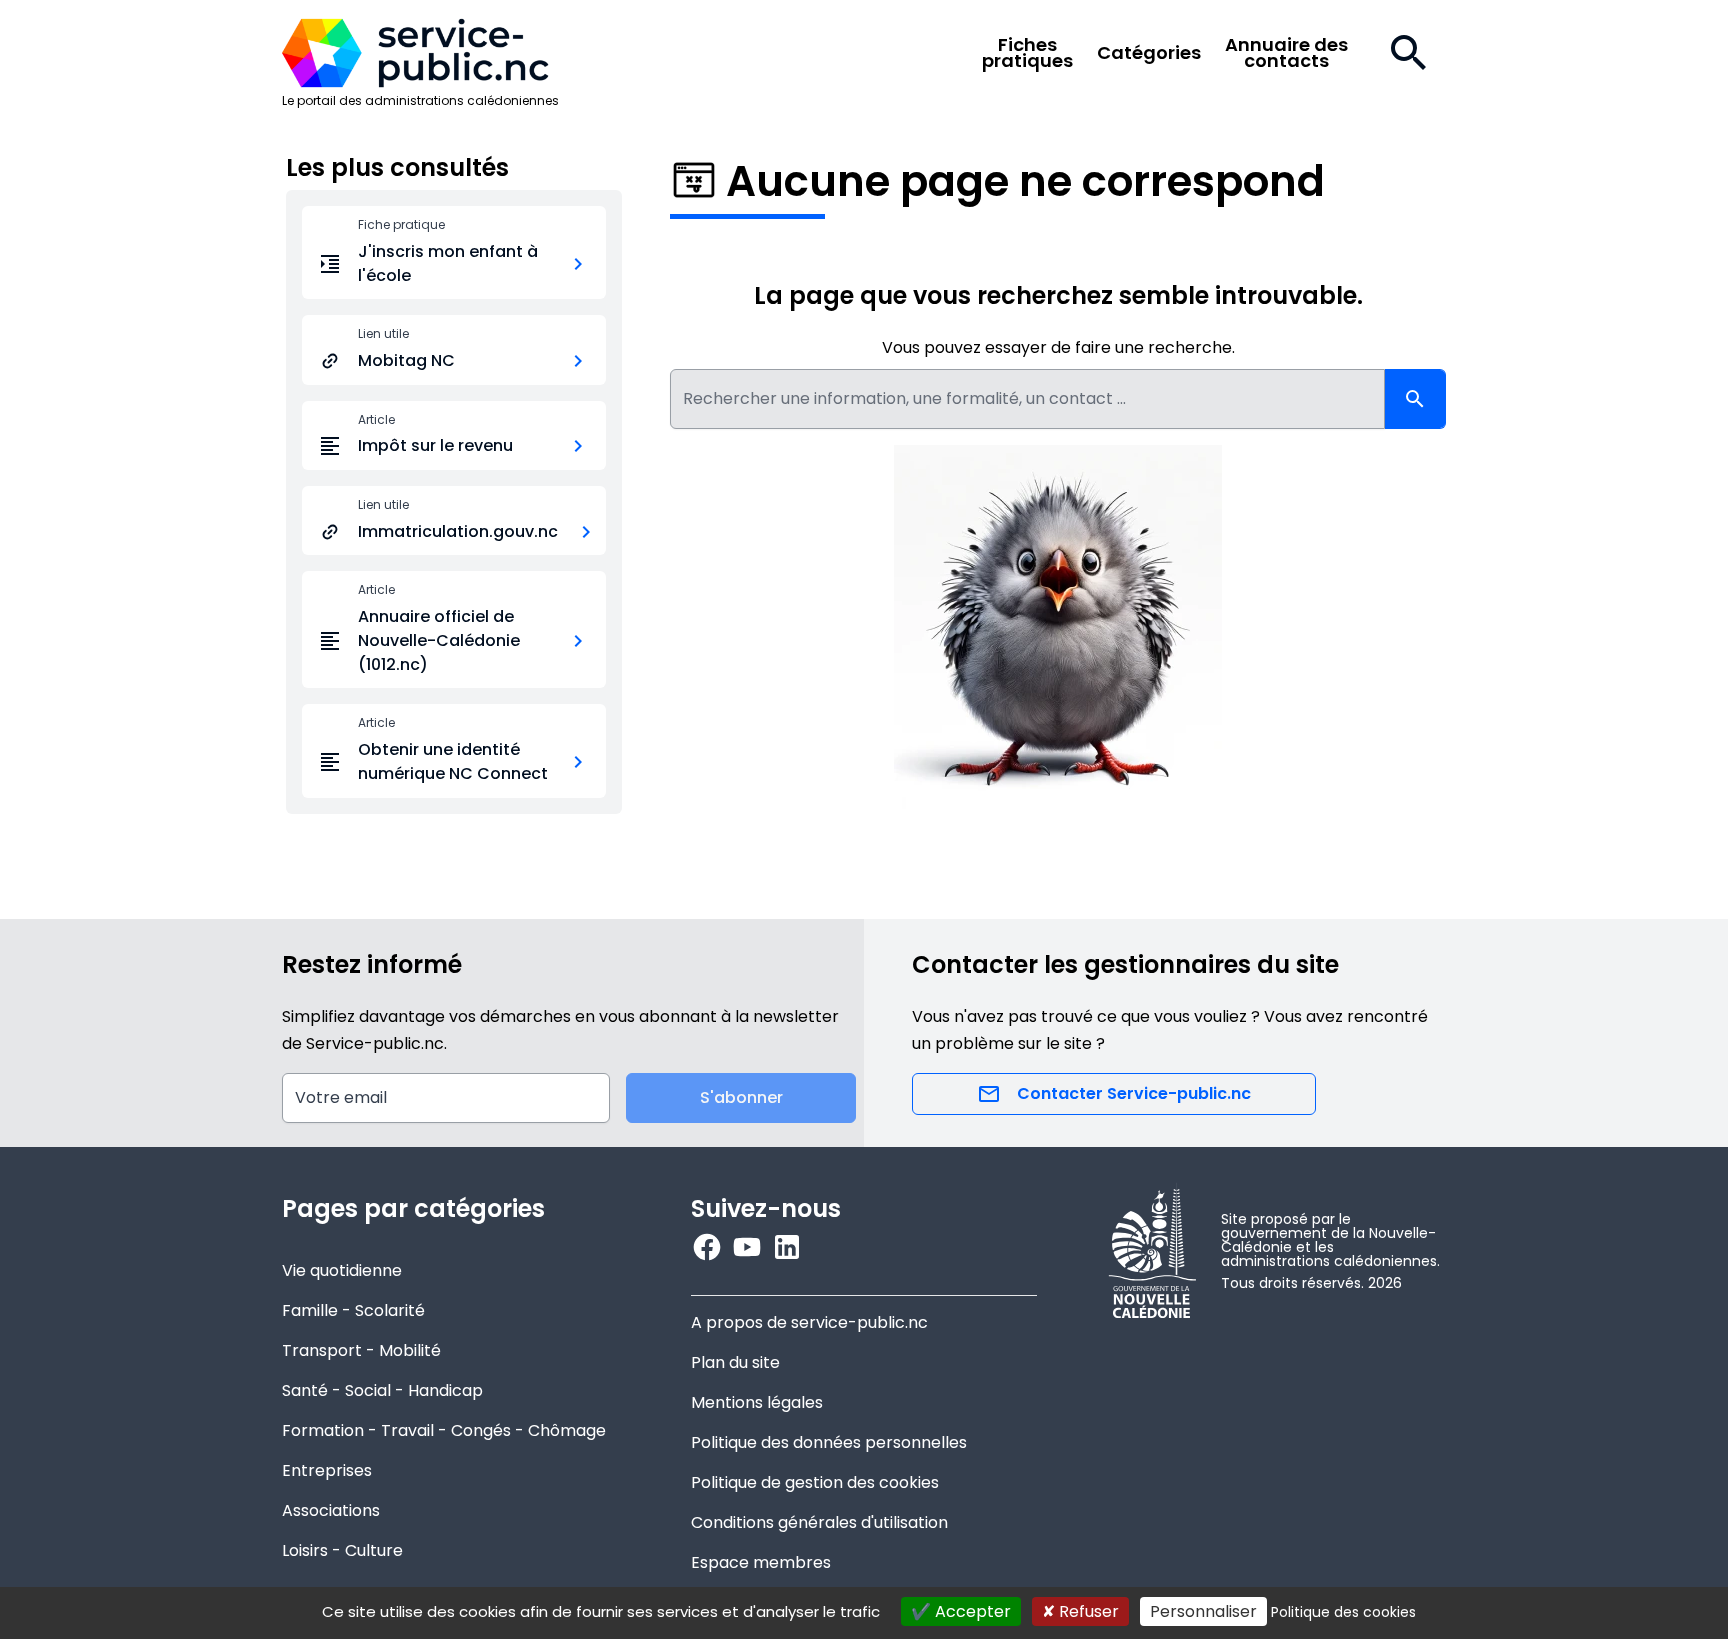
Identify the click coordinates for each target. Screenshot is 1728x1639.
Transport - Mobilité (361, 1350)
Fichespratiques (1027, 53)
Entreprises (327, 1470)
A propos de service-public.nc (809, 1322)
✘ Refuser (1080, 1611)
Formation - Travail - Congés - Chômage (444, 1430)
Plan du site (735, 1362)
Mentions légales (757, 1402)
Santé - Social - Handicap (382, 1390)
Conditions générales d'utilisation (819, 1522)
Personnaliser (1203, 1611)
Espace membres (761, 1562)
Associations (331, 1510)
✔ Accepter (961, 1611)
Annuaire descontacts (1286, 53)
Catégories (1149, 53)
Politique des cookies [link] (1343, 1612)
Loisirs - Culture (342, 1550)
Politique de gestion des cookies (815, 1482)
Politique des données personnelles (829, 1442)
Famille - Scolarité (353, 1310)
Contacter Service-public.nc (1134, 1093)
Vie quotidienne (342, 1270)
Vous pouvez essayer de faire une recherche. (1058, 347)
